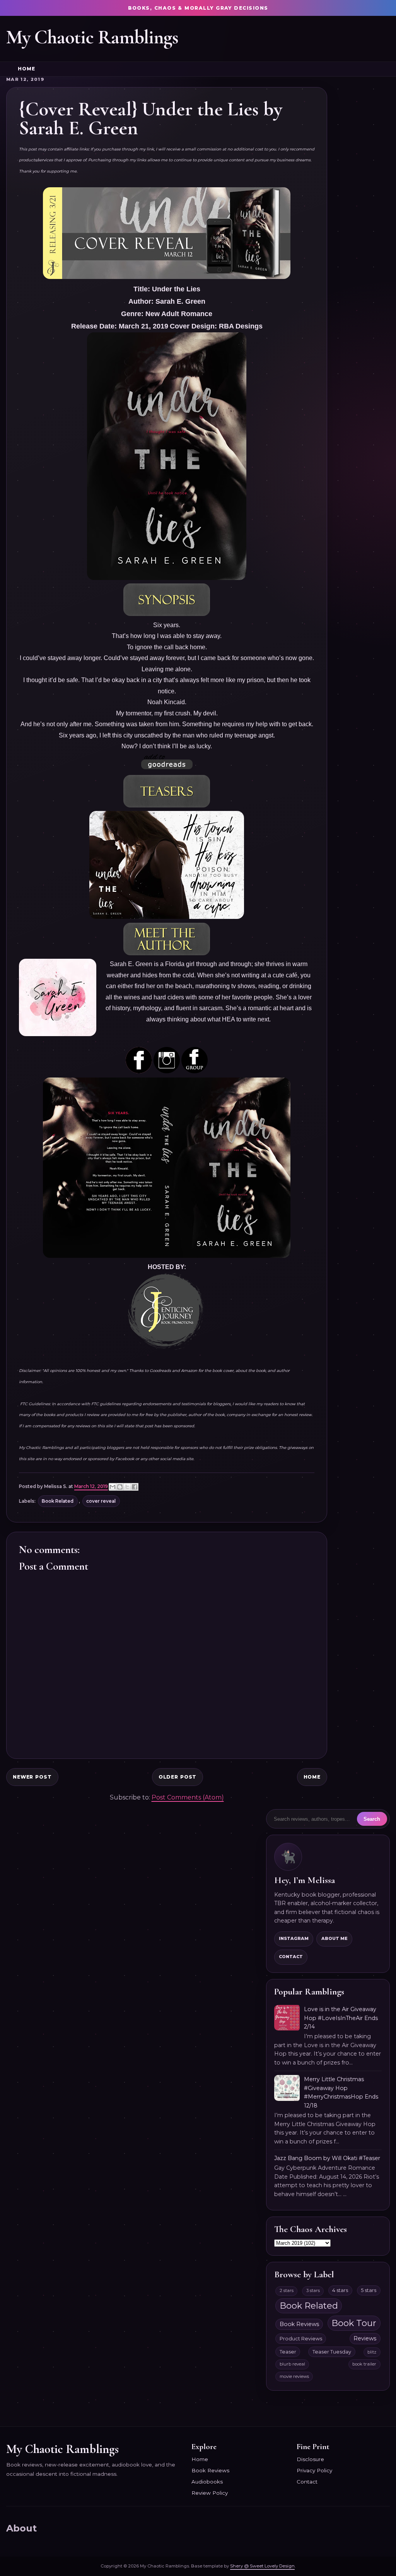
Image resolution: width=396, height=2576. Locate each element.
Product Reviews (301, 2339)
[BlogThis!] (120, 1487)
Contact (291, 1957)
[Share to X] (127, 1487)
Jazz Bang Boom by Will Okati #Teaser (327, 2158)
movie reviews (294, 2376)
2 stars (287, 2290)
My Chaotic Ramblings (92, 37)
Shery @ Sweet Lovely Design (262, 2566)
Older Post (178, 1777)
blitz (372, 2352)
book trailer (364, 2364)
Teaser (288, 2352)
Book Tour (354, 2323)
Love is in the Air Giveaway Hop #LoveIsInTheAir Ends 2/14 (341, 2018)
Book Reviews (299, 2324)
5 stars (369, 2290)
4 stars (340, 2290)
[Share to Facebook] (135, 1487)
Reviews (365, 2338)
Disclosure (310, 2459)
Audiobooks (207, 2482)
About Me (335, 1938)
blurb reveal (292, 2364)
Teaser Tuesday (332, 2352)
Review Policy (210, 2493)
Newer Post (32, 1777)
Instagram (294, 1938)
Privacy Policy (314, 2470)
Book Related (58, 1501)
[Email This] (113, 1487)
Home (26, 69)
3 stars (313, 2290)
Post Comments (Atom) (188, 1797)
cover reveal (101, 1501)
